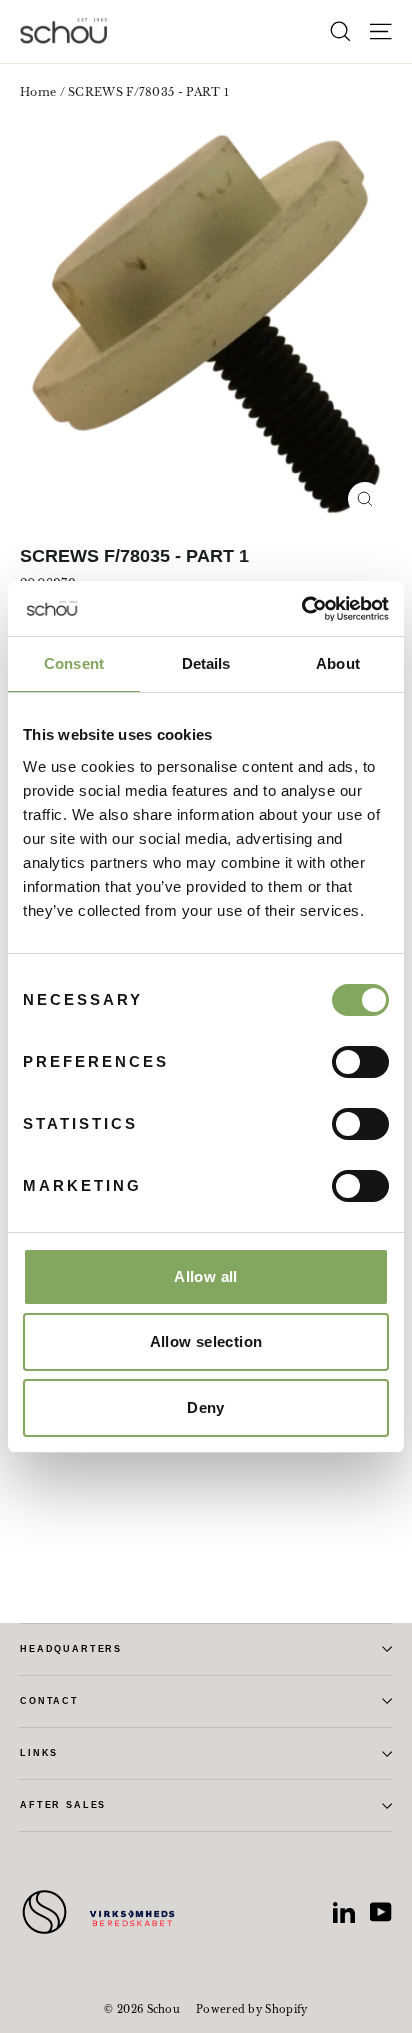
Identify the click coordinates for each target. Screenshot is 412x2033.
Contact (49, 1701)
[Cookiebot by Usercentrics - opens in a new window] (301, 609)
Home (38, 92)
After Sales (63, 1805)
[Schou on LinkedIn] (344, 1912)
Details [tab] (206, 663)
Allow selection (206, 1341)
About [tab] (338, 663)
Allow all (205, 1276)
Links (39, 1753)
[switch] (360, 1062)
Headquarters (71, 1649)
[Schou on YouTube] (381, 1912)
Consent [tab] (74, 663)
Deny (206, 1407)
